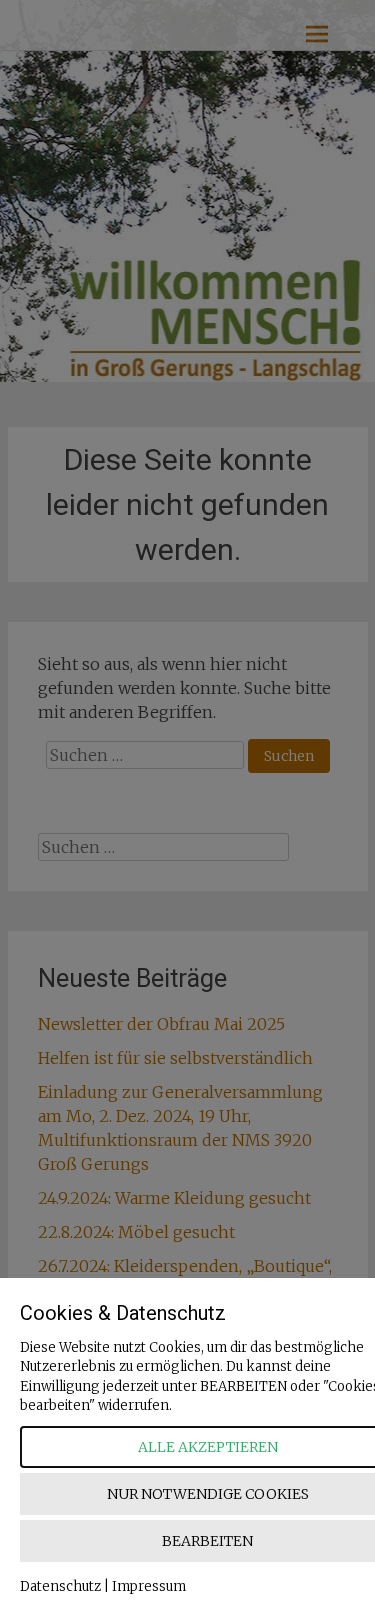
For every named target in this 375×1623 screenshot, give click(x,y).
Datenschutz (60, 1586)
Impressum (149, 1586)
